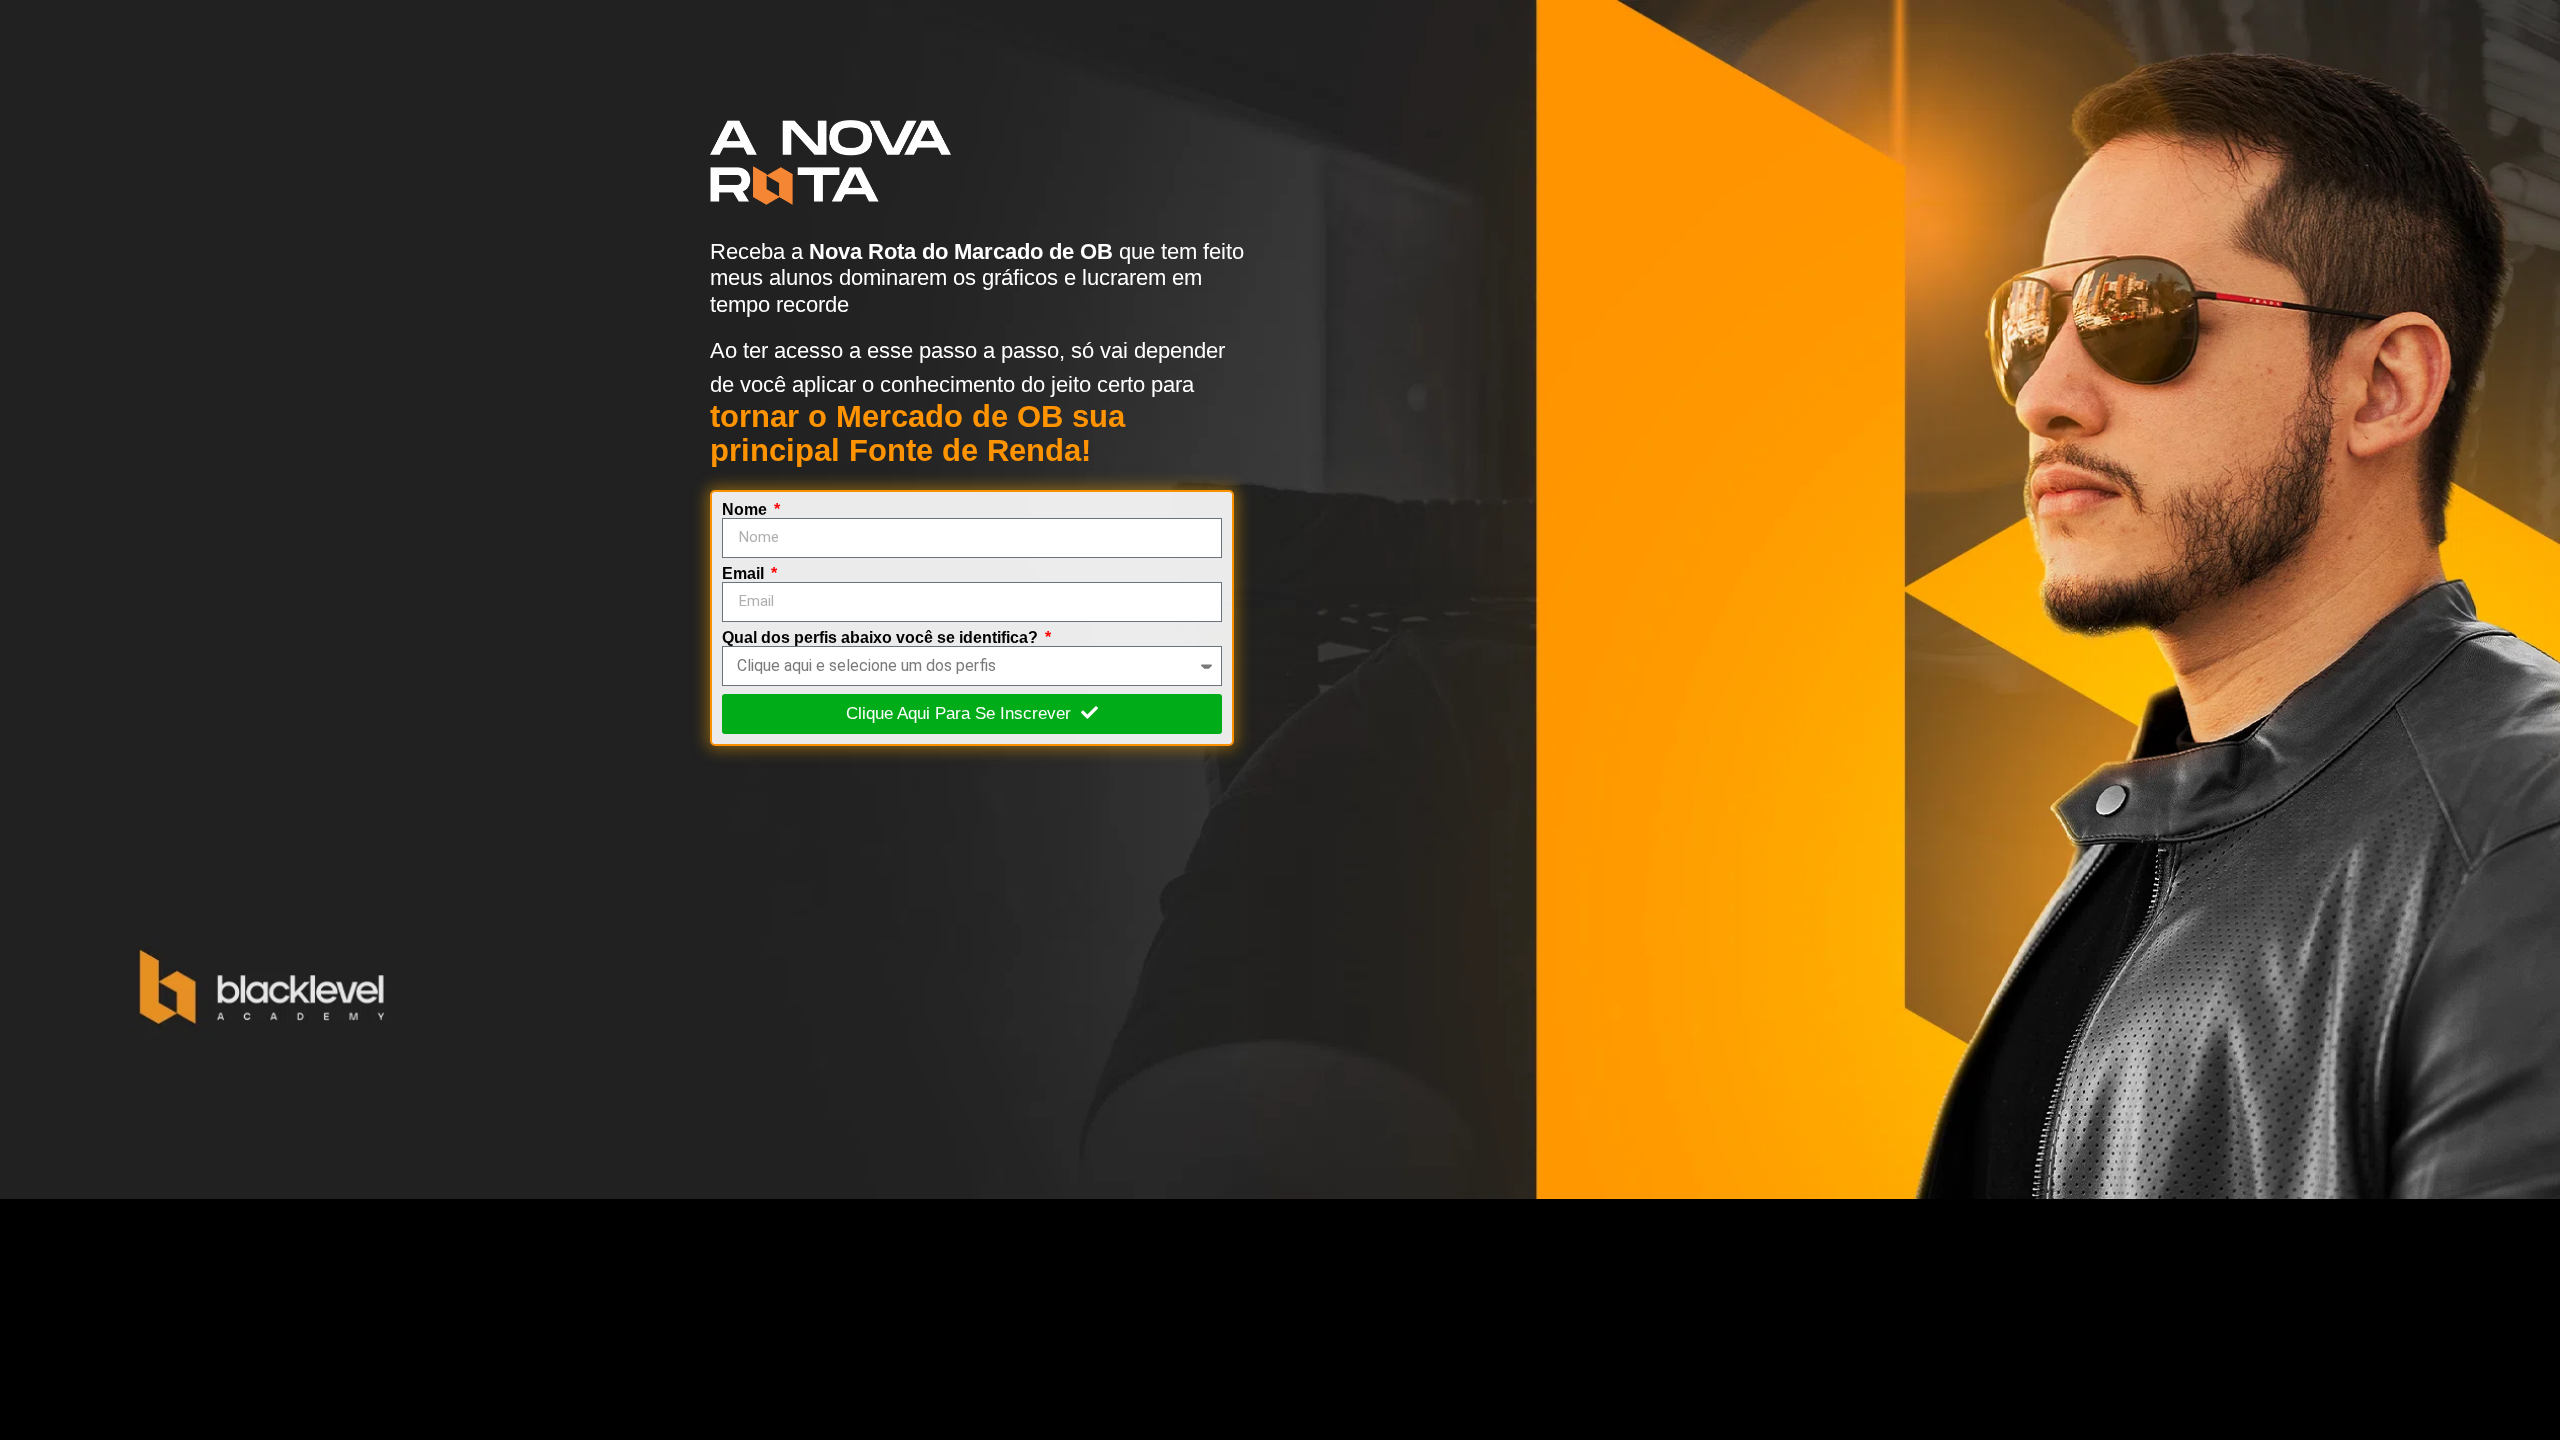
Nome (746, 510)
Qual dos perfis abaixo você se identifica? (882, 638)
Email (745, 574)
